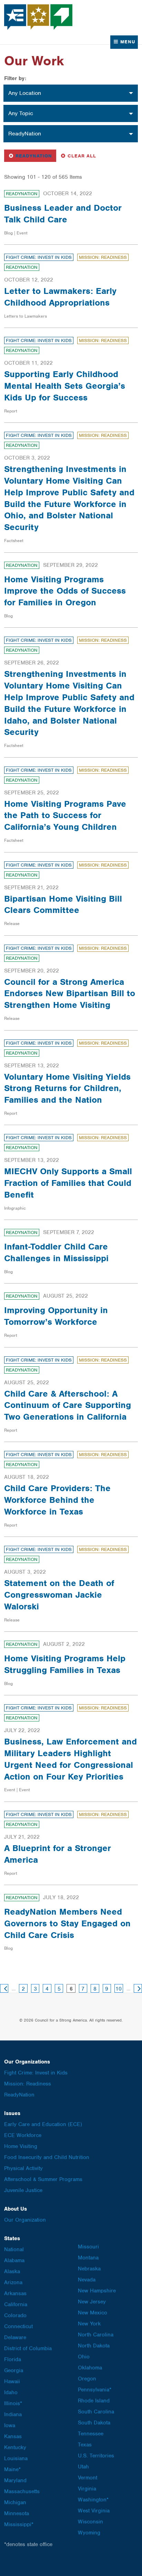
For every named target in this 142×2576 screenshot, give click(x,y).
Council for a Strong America (39, 17)
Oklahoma (90, 2368)
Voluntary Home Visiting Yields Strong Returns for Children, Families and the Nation (67, 1088)
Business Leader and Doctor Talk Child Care (63, 213)
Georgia (14, 2370)
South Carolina (96, 2412)
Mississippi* (19, 2524)
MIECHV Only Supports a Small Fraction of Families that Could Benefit (68, 1183)
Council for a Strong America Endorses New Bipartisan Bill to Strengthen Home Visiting (70, 993)
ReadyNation (32, 156)
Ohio (84, 2357)
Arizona (13, 2282)
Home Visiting (21, 2146)
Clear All (82, 156)
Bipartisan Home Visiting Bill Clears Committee (63, 904)
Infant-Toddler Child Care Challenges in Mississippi (56, 1252)
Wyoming (89, 2533)
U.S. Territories (96, 2456)
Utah (83, 2467)
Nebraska (89, 2269)
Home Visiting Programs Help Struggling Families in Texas (65, 1664)
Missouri (88, 2247)
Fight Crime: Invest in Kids (39, 257)
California (16, 2304)
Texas (85, 2445)
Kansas (13, 2436)
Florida (13, 2359)
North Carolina (96, 2335)
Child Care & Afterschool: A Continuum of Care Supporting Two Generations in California (68, 1405)
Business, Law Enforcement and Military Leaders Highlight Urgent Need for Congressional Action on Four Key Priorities (70, 1759)
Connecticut (18, 2326)
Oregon (87, 2379)
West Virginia (94, 2511)
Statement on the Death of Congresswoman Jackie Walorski (59, 1595)
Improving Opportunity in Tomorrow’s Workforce (56, 1316)
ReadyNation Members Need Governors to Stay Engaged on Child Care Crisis (67, 1923)
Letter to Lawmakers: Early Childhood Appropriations (60, 297)
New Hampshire (97, 2291)
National (14, 2249)
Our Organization (25, 2220)
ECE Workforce (23, 2135)
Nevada (87, 2280)
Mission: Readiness (103, 257)
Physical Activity (23, 2168)
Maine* (12, 2469)
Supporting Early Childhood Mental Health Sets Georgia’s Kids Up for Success (65, 386)
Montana (88, 2258)
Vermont (88, 2478)
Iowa (10, 2425)
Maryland (15, 2480)
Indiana (13, 2414)
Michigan (15, 2502)
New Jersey (92, 2302)
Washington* (93, 2500)
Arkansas (15, 2293)
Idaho (11, 2392)
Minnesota (17, 2513)
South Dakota (94, 2423)
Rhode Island (94, 2401)
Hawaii (12, 2381)
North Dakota (94, 2346)
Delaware (15, 2337)
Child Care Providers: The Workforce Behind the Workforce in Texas (57, 1500)
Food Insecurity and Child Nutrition (47, 2157)
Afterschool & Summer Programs (43, 2179)
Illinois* (13, 2403)
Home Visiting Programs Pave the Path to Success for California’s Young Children (65, 815)
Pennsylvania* (95, 2390)
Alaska (12, 2271)
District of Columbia (28, 2348)
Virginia (87, 2489)
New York (89, 2324)
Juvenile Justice (23, 2190)
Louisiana (16, 2458)
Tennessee (91, 2434)
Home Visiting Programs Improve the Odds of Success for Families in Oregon (65, 591)
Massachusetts (22, 2491)
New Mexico (93, 2313)
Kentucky (15, 2447)
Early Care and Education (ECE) (43, 2124)
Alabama (14, 2260)
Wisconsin (90, 2522)
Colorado (15, 2315)
